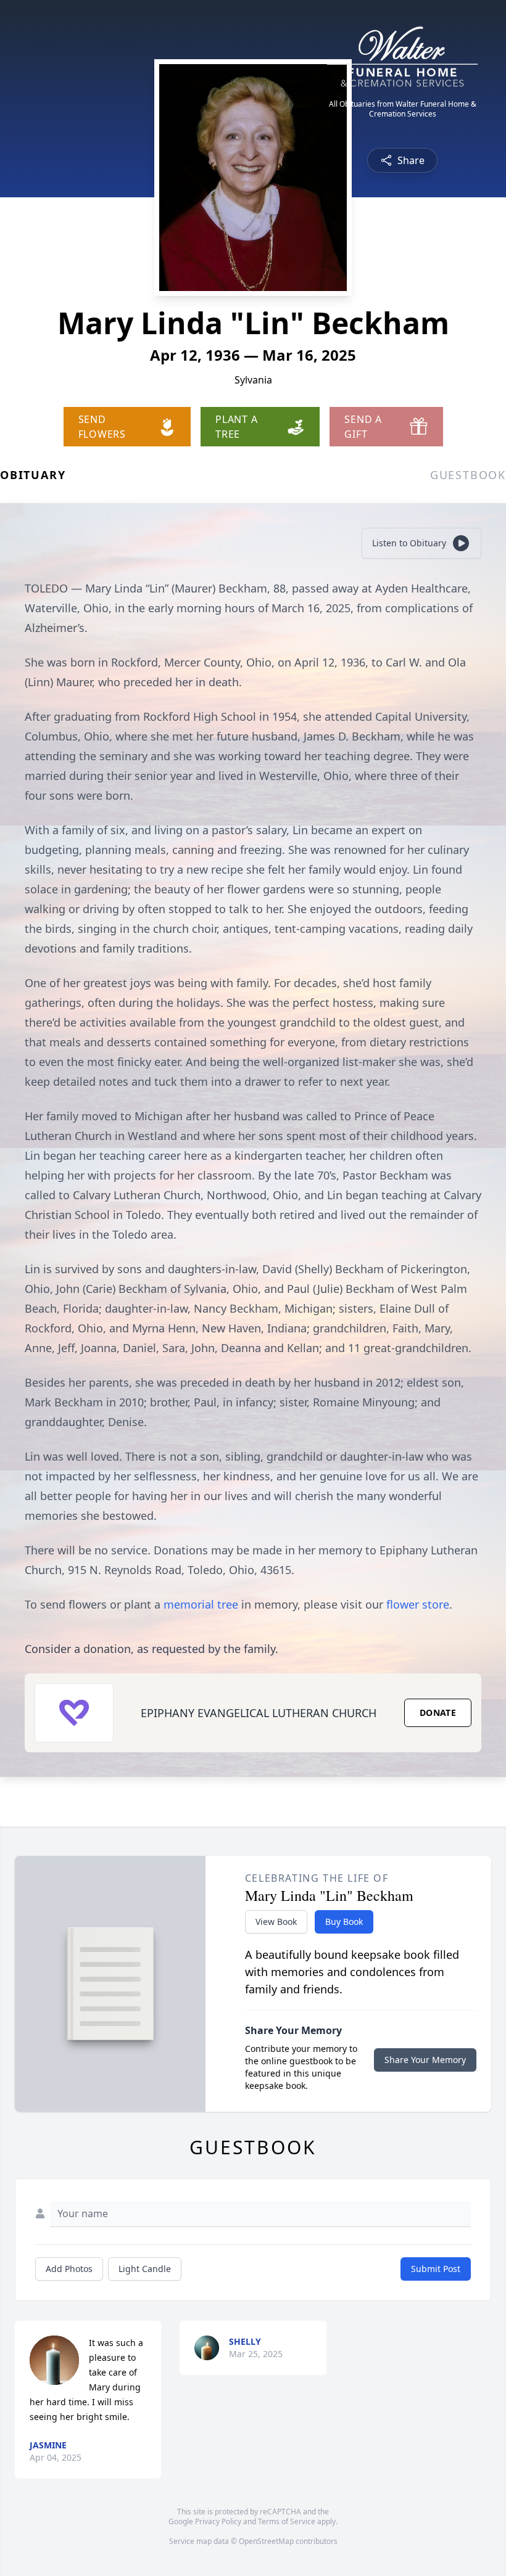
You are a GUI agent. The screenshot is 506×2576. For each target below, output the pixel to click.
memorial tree (201, 1604)
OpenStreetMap (266, 2541)
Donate (438, 1713)
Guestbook (468, 475)
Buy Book (344, 1922)
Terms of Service (287, 2521)
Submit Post (436, 2269)
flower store (418, 1604)
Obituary (33, 475)
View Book (276, 1922)
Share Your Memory (425, 2060)
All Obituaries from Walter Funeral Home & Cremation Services (403, 109)
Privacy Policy (218, 2521)
